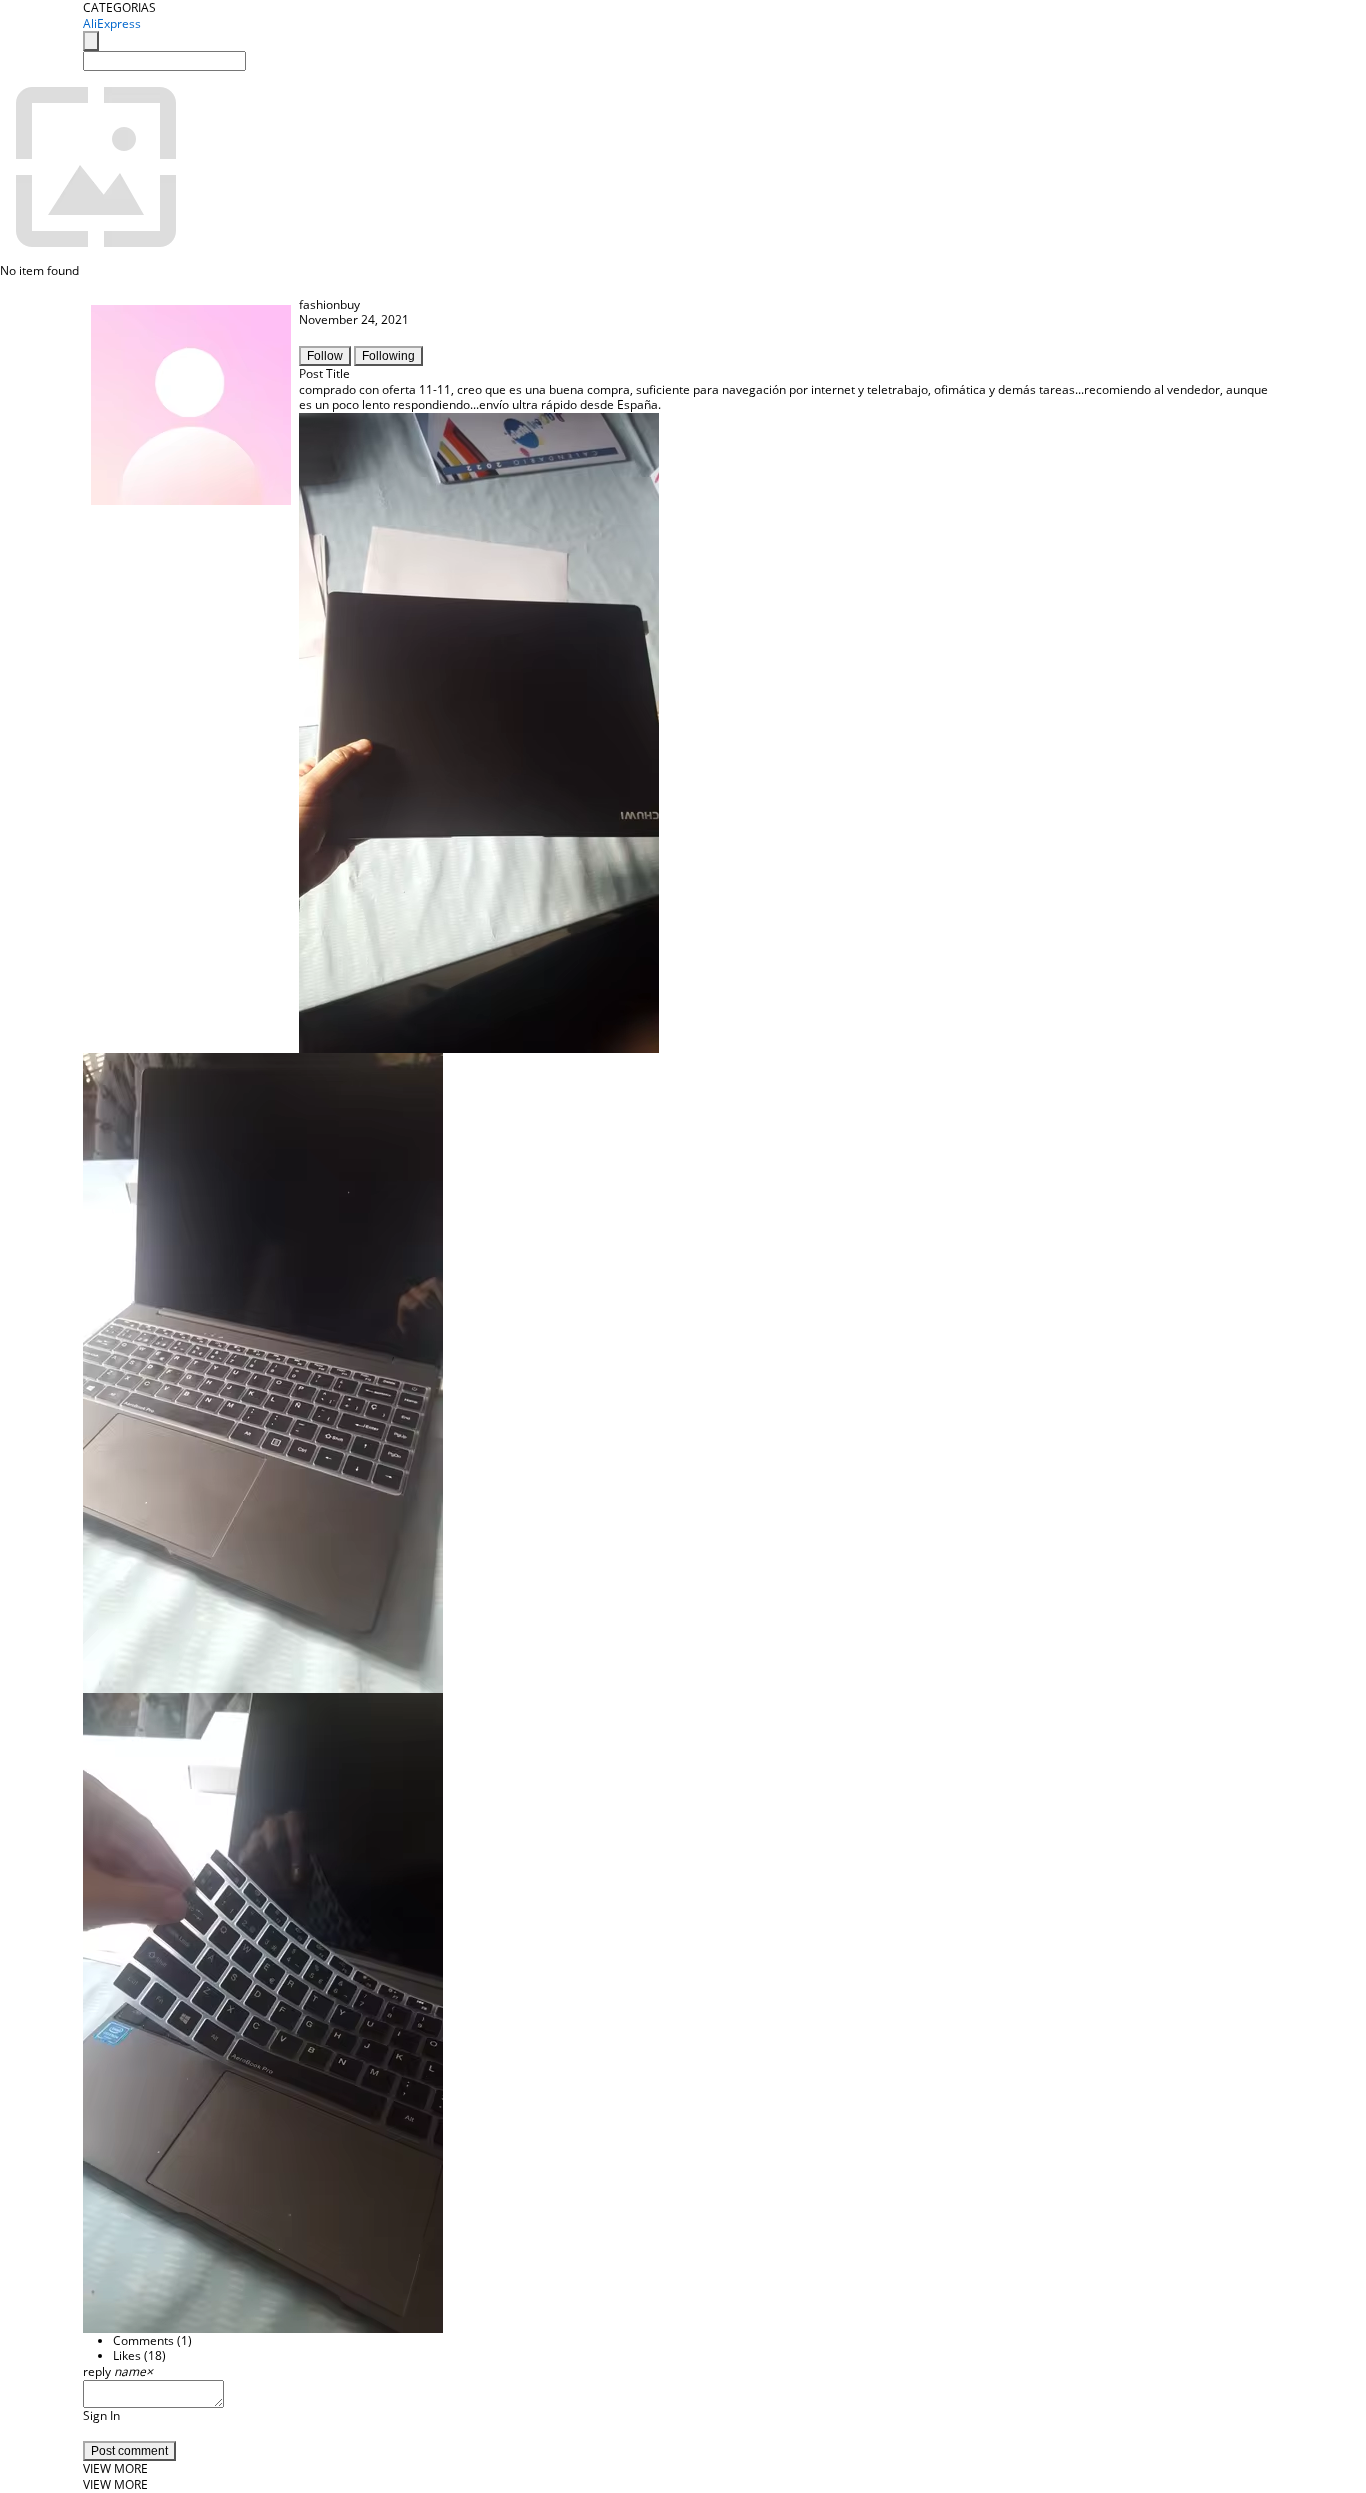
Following (388, 356)
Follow (325, 356)
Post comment (129, 2451)
